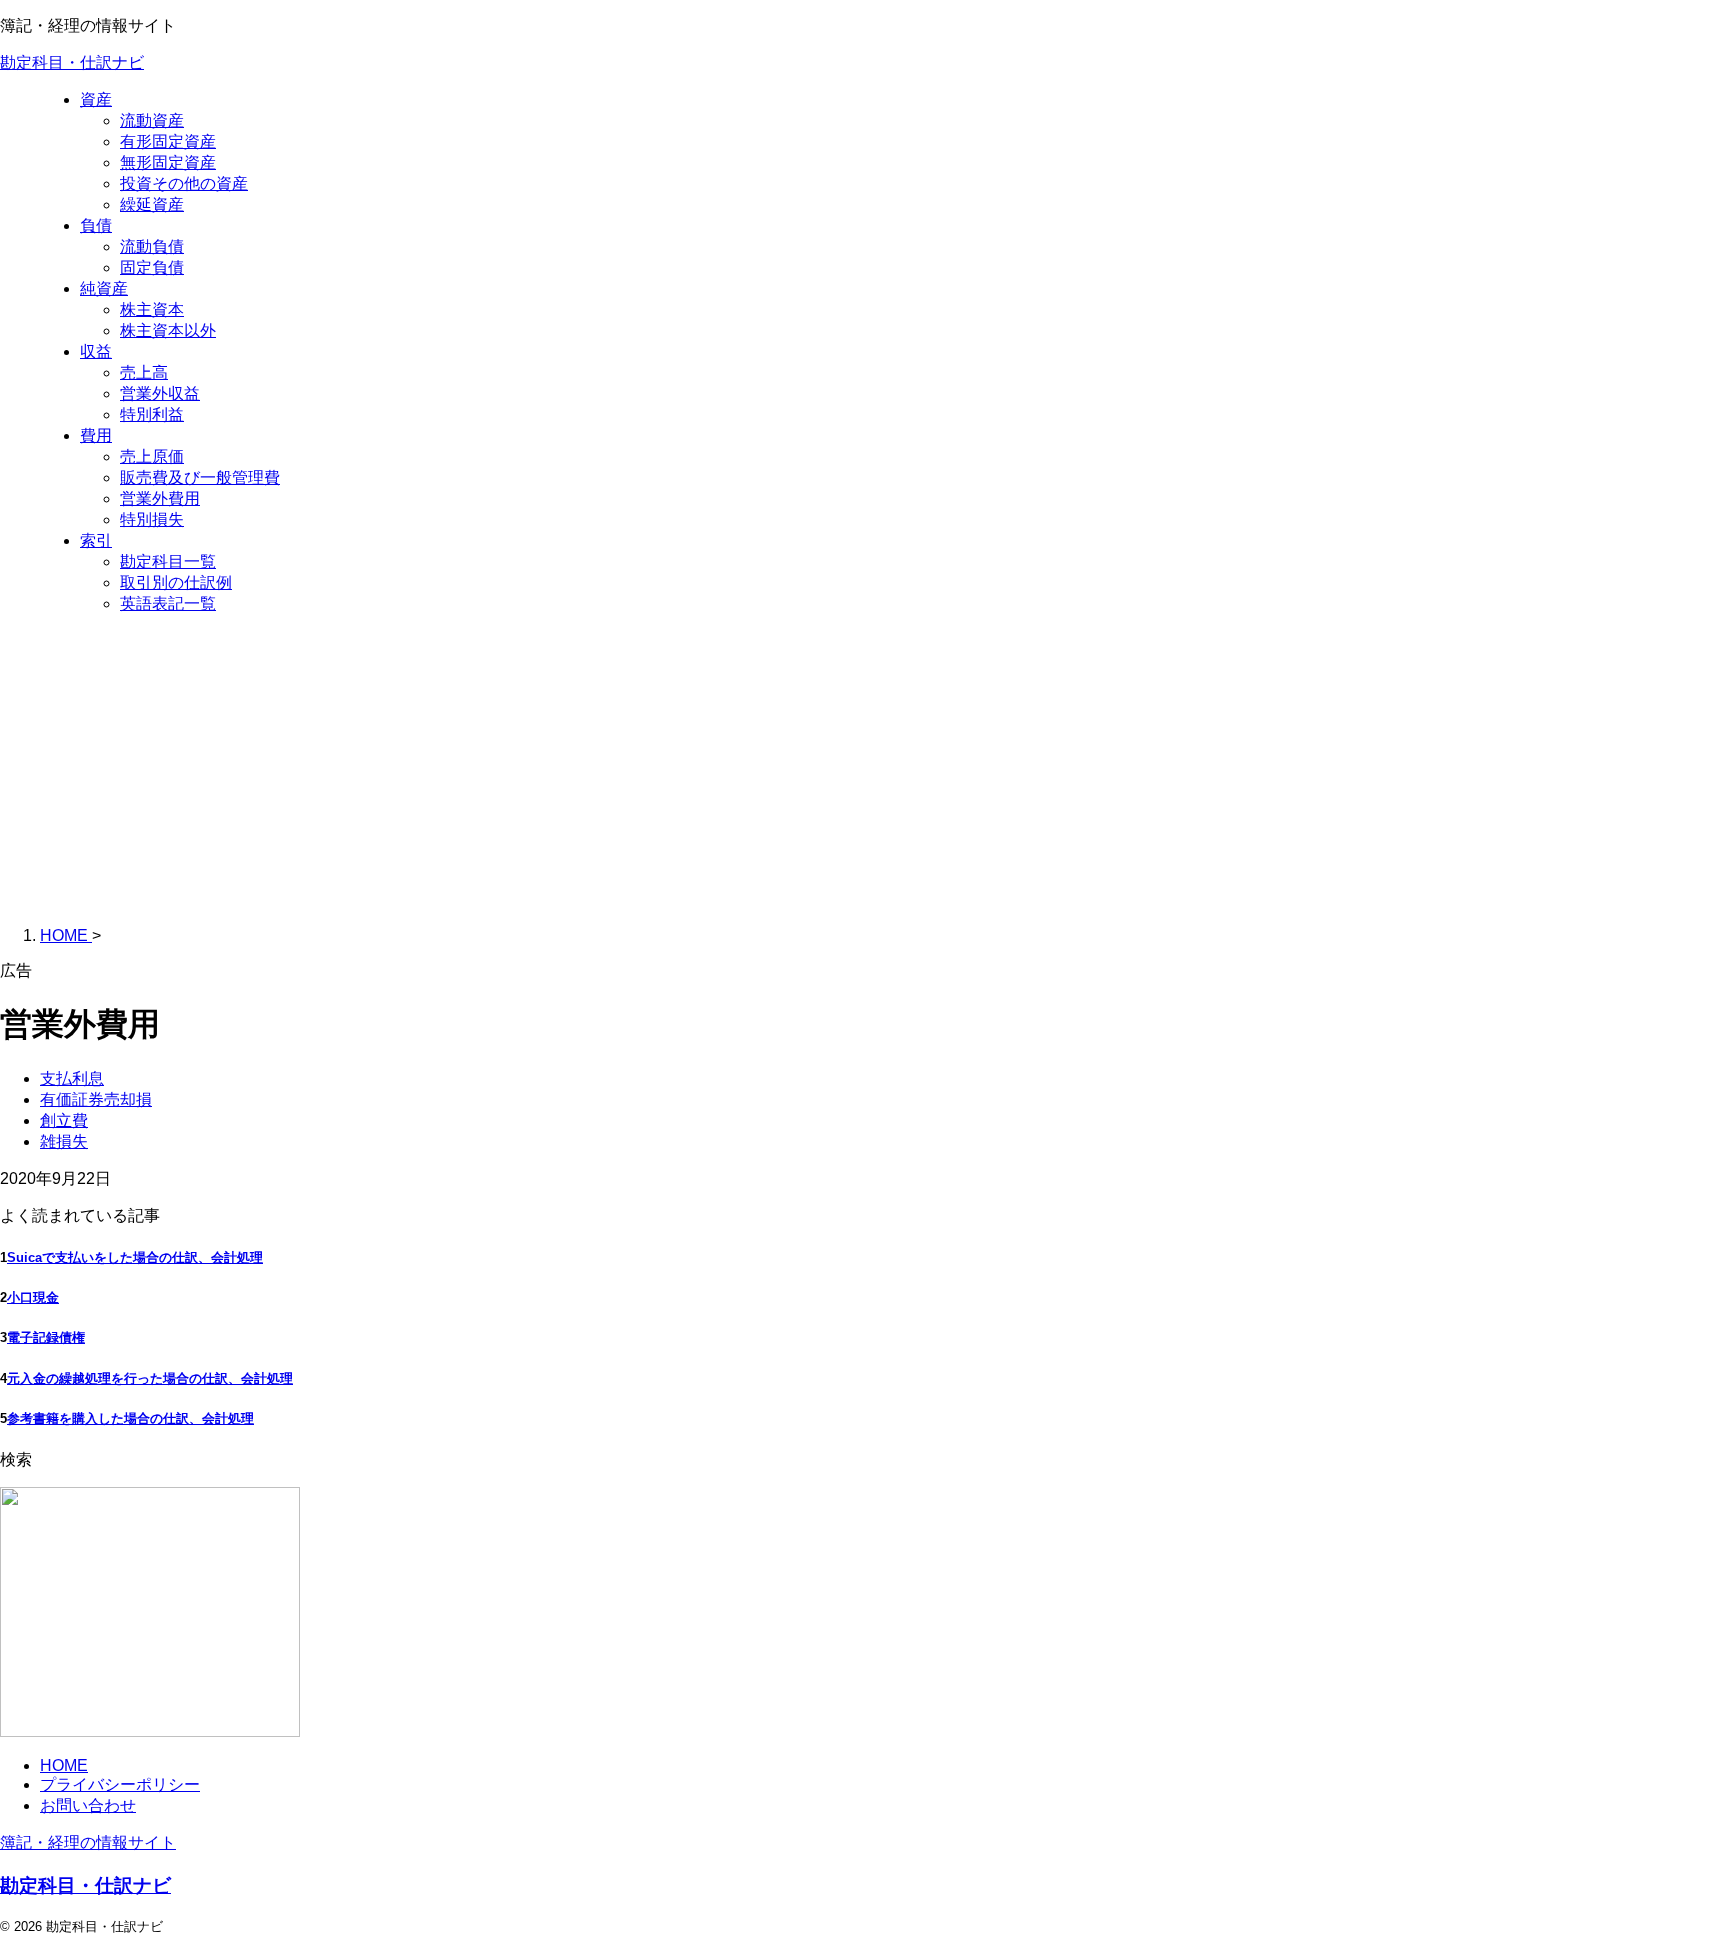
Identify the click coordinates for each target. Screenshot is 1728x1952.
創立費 (64, 1120)
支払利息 (72, 1078)
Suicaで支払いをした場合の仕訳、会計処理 (135, 1257)
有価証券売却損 (96, 1099)
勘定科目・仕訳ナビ (72, 62)
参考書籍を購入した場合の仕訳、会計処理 (130, 1418)
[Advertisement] (864, 771)
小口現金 (33, 1297)
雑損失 (64, 1141)
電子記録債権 (46, 1337)
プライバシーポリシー (120, 1784)
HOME (64, 1765)
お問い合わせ (88, 1805)
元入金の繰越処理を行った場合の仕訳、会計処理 (150, 1378)
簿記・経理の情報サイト (88, 1842)
